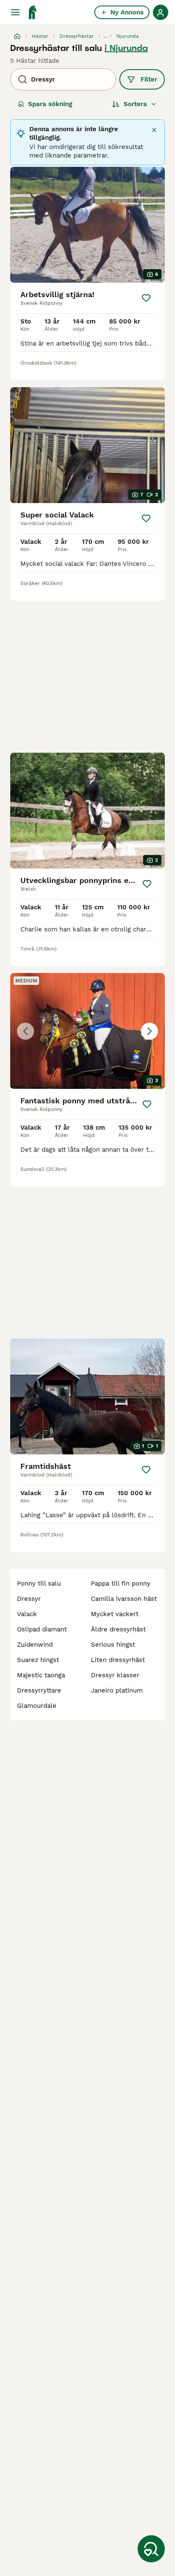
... (105, 36)
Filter (149, 79)
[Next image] (150, 1031)
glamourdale (37, 1706)
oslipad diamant (42, 1629)
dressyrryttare (39, 1690)
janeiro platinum (117, 1690)
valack (27, 1614)
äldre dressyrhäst (118, 1629)
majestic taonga (41, 1675)
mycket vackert (115, 1614)
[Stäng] (154, 130)
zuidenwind (35, 1645)
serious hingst (113, 1645)
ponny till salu (39, 1583)
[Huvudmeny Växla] (15, 12)
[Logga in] (161, 12)
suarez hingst (38, 1660)
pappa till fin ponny (121, 1583)
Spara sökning (50, 104)
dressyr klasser (115, 1675)
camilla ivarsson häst (124, 1599)
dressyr (29, 1599)
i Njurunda (126, 48)
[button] (87, 1031)
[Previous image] (25, 1031)
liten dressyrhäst (118, 1660)
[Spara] (146, 298)
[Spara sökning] (151, 2549)
